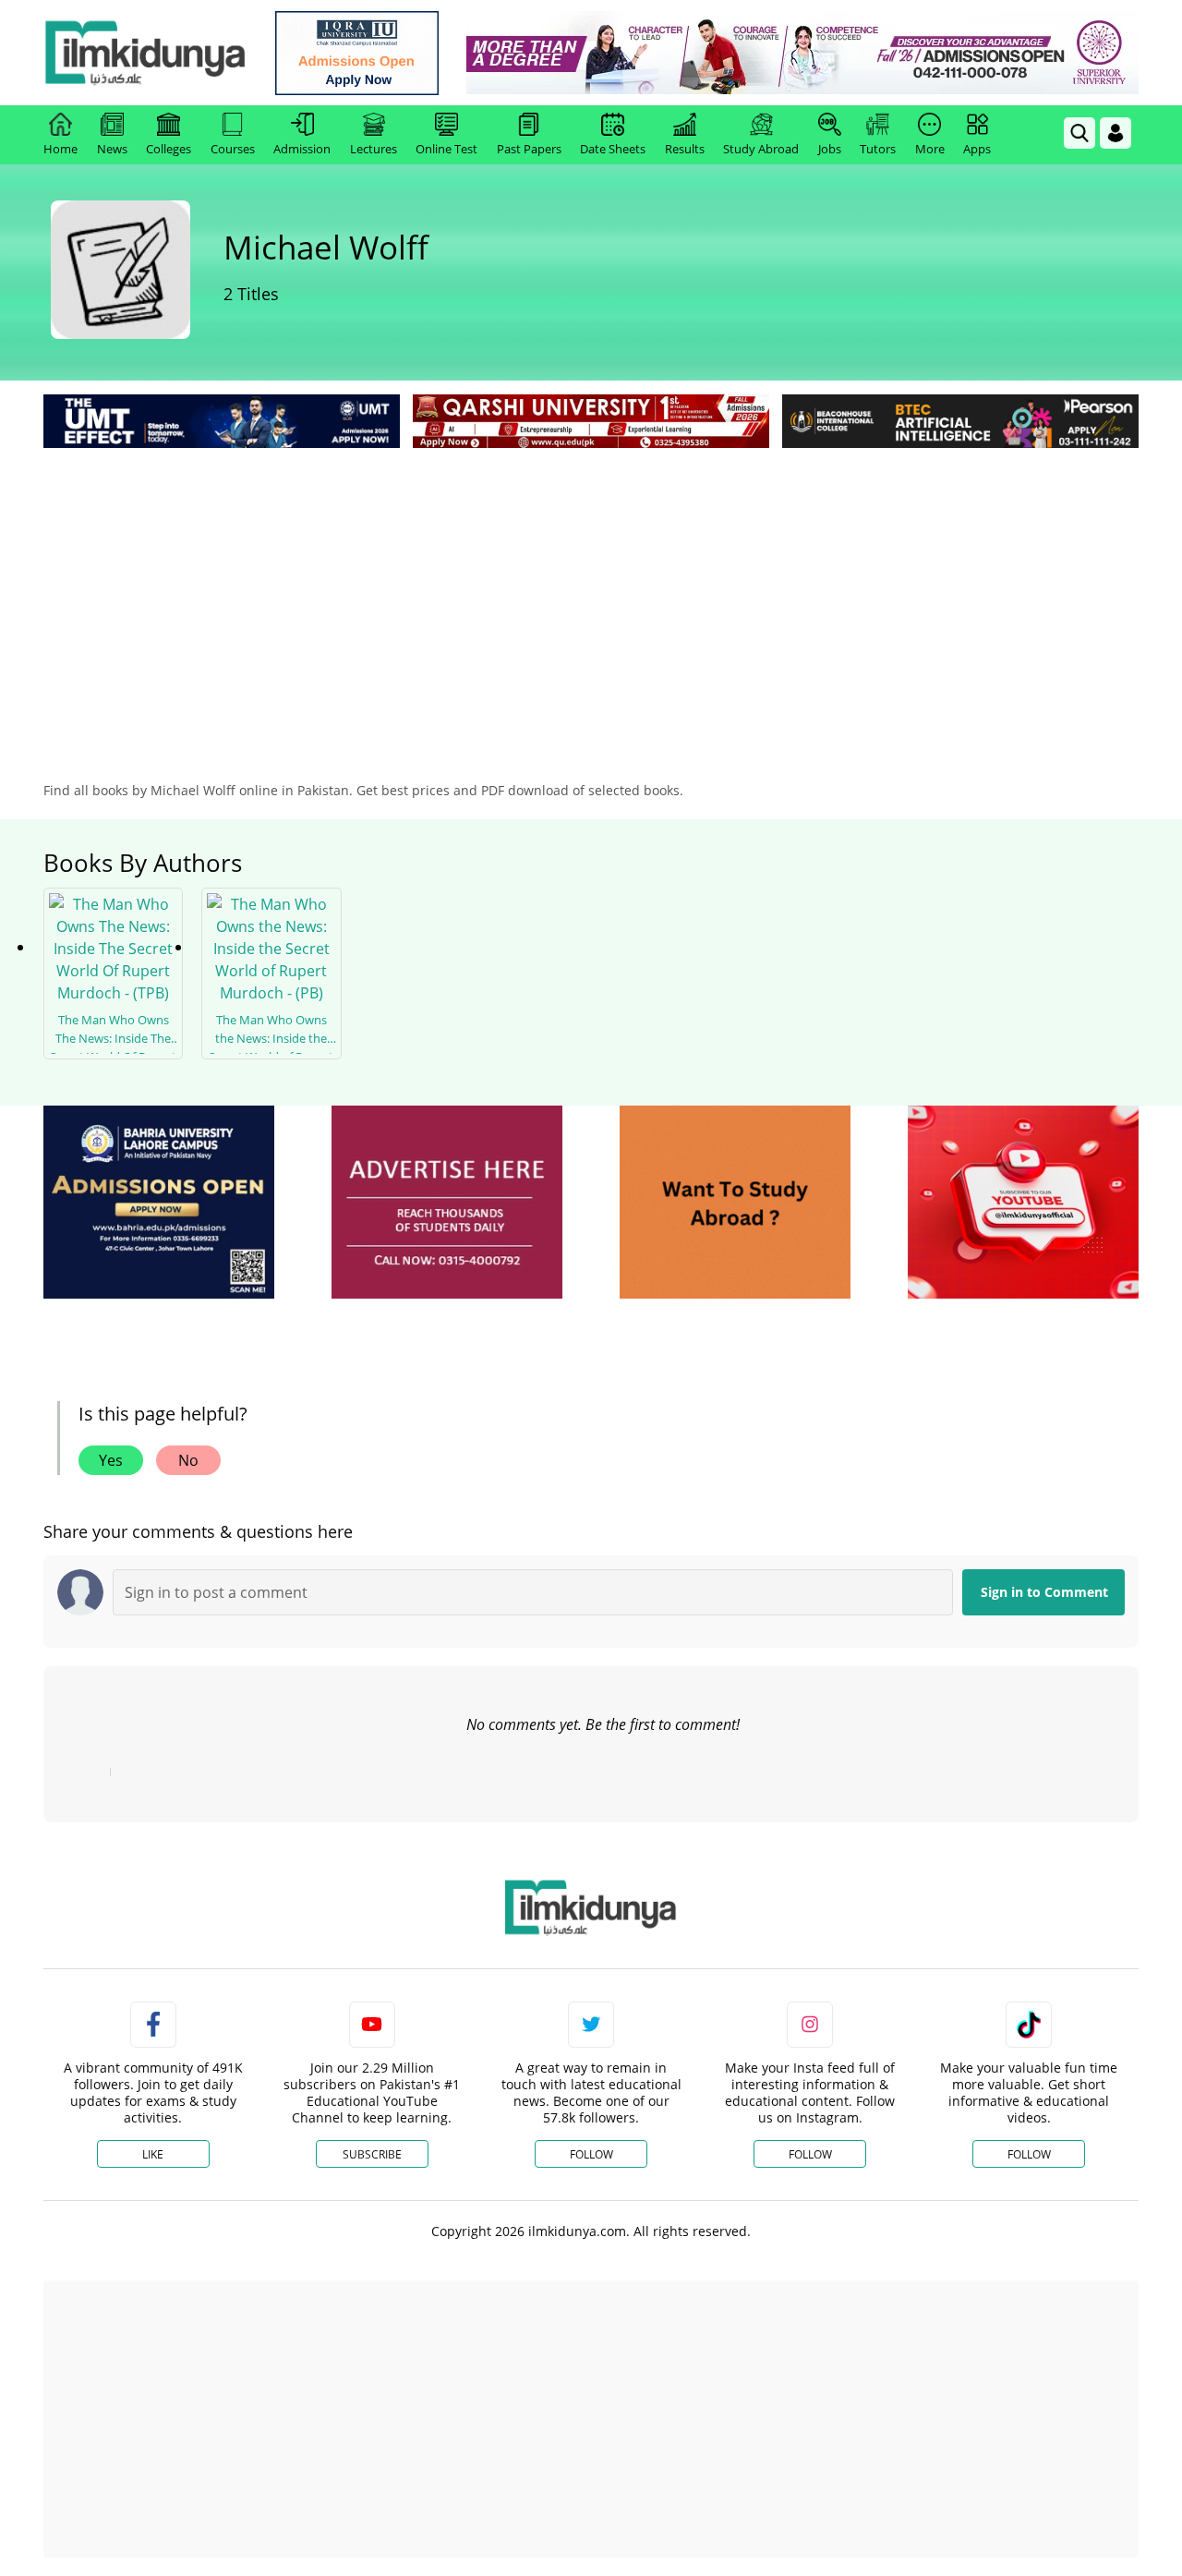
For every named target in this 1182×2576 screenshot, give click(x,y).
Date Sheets (613, 149)
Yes (111, 1460)
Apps (977, 149)
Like (153, 2154)
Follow (591, 2154)
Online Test (446, 149)
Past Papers (529, 149)
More (930, 149)
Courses (233, 149)
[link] (357, 53)
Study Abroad (761, 149)
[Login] (1116, 133)
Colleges (169, 149)
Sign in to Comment (1044, 1592)
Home (60, 149)
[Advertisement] (591, 591)
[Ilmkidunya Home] (145, 53)
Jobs (830, 149)
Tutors (878, 149)
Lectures (374, 149)
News (112, 149)
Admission (302, 149)
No (188, 1460)
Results (685, 149)
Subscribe (372, 2154)
